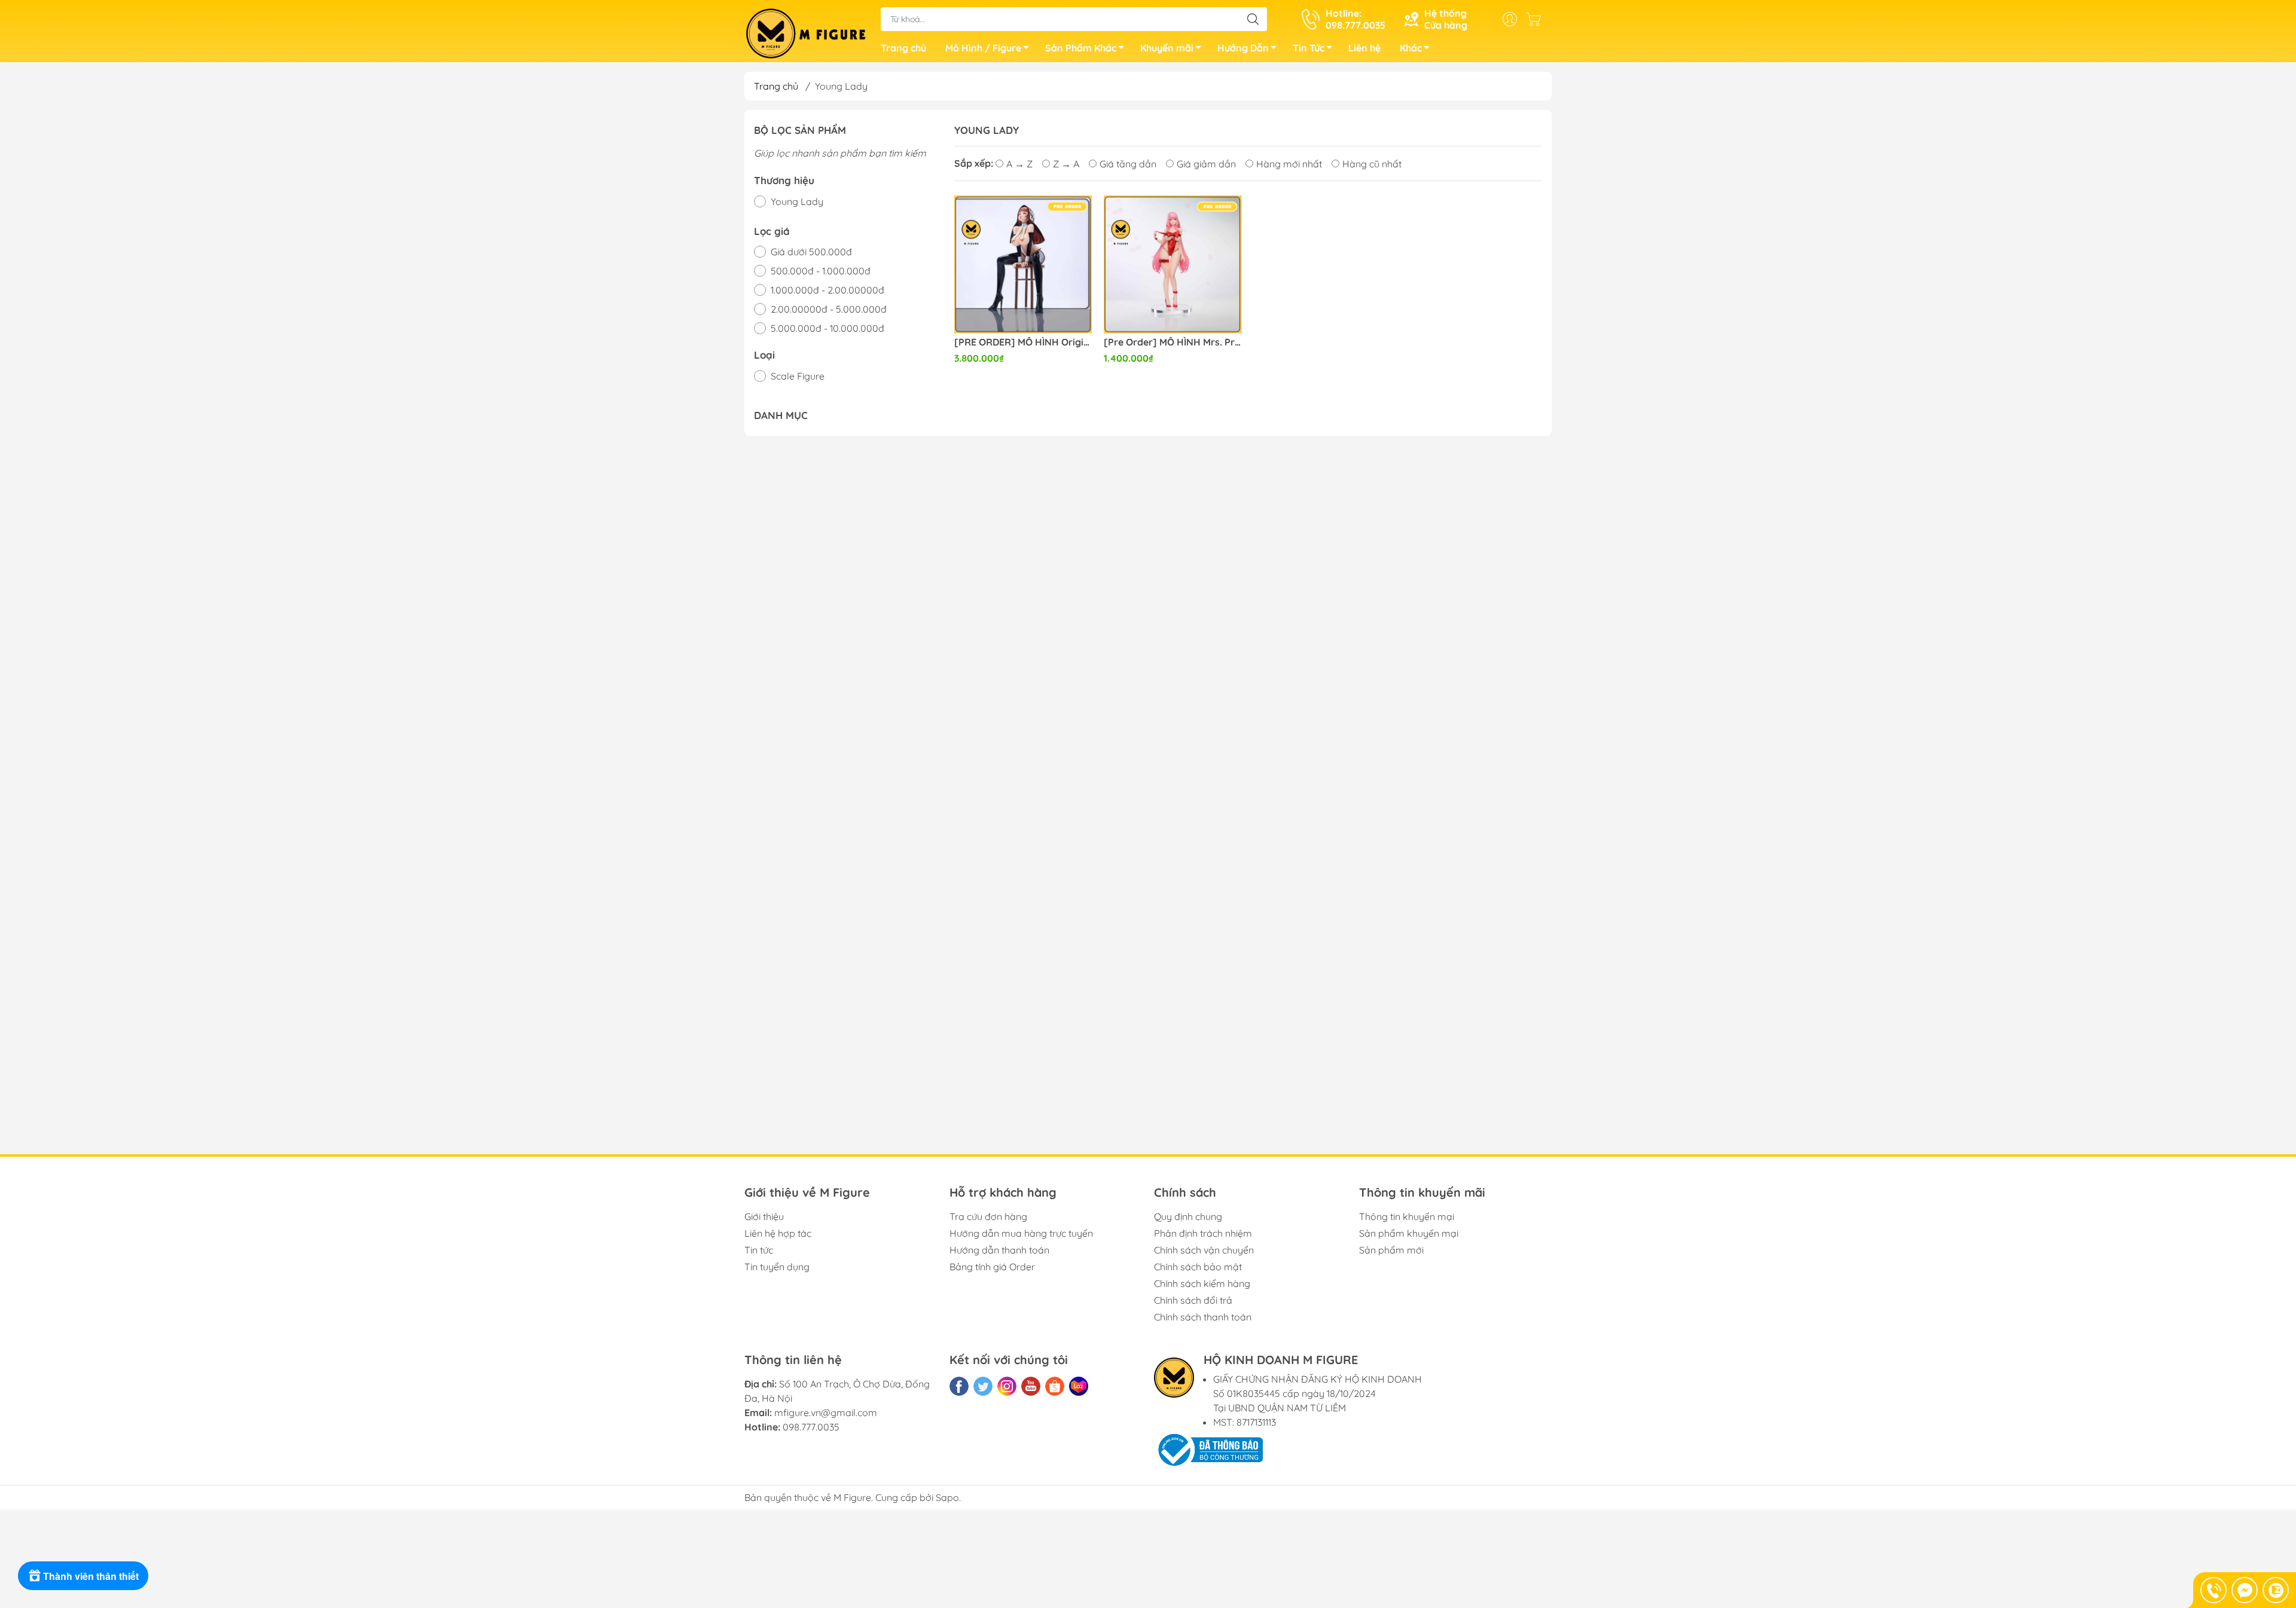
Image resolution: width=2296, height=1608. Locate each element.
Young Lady (797, 201)
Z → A (1066, 164)
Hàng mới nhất (1289, 164)
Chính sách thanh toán (1203, 1317)
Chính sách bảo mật (1198, 1267)
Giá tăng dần (1128, 164)
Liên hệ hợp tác (778, 1233)
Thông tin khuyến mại (1407, 1216)
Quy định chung (1188, 1216)
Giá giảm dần (1206, 164)
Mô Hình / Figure (983, 48)
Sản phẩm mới (1391, 1250)
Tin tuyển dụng (777, 1267)
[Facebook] (959, 1386)
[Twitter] (983, 1386)
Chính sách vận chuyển (1204, 1250)
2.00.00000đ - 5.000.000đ (829, 309)
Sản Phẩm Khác (1081, 48)
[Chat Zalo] (2276, 1590)
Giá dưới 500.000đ (811, 252)
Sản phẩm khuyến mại (1409, 1233)
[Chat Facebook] (2245, 1590)
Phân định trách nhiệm (1203, 1233)
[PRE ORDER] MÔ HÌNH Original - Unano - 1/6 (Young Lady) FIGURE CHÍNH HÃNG (1023, 342)
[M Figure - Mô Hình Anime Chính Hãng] (807, 32)
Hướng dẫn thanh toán (999, 1250)
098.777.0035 (811, 1427)
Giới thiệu (764, 1216)
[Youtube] (1031, 1386)
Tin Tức (1309, 48)
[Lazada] (1079, 1386)
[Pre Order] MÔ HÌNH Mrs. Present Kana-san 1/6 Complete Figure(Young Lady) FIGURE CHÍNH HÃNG (1173, 342)
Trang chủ (903, 48)
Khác (1411, 48)
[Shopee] (1055, 1386)
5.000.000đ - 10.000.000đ (828, 328)
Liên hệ (1364, 48)
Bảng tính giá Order (992, 1267)
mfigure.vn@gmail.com (826, 1413)
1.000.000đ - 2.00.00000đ (828, 290)
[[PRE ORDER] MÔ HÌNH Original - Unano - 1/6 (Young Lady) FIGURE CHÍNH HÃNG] (1023, 265)
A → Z (1019, 164)
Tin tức (759, 1250)
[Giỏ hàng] (1537, 19)
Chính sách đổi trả (1193, 1300)
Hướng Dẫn (1243, 48)
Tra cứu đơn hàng (988, 1216)
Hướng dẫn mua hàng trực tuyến (1021, 1233)
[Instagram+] (1007, 1386)
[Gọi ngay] (2213, 1590)
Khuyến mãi (1167, 48)
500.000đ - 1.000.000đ (821, 271)
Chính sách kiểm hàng (1202, 1283)
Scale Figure (798, 376)
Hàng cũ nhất (1372, 164)
